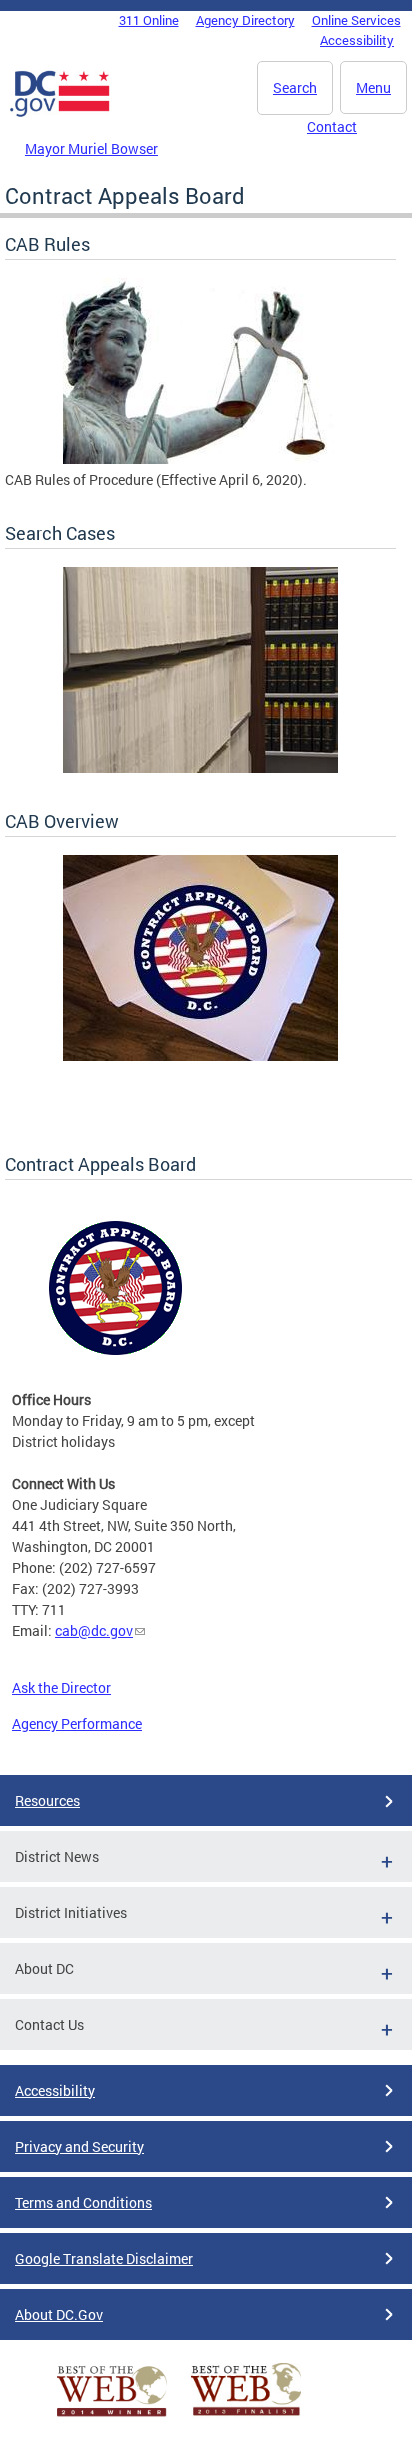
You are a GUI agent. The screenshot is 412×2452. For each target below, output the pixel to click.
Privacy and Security (79, 2146)
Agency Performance (77, 1723)
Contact (332, 126)
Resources (47, 1800)
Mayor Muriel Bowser (91, 148)
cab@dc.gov (94, 1630)
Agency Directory (245, 20)
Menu (373, 87)
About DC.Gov (59, 2314)
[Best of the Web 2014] (112, 2416)
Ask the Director (61, 1687)
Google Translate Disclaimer (104, 2258)
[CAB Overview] (200, 1055)
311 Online (149, 20)
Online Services (356, 20)
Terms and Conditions (83, 2202)
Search (295, 87)
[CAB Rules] (200, 458)
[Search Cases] (200, 767)
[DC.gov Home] (60, 113)
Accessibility (357, 40)
